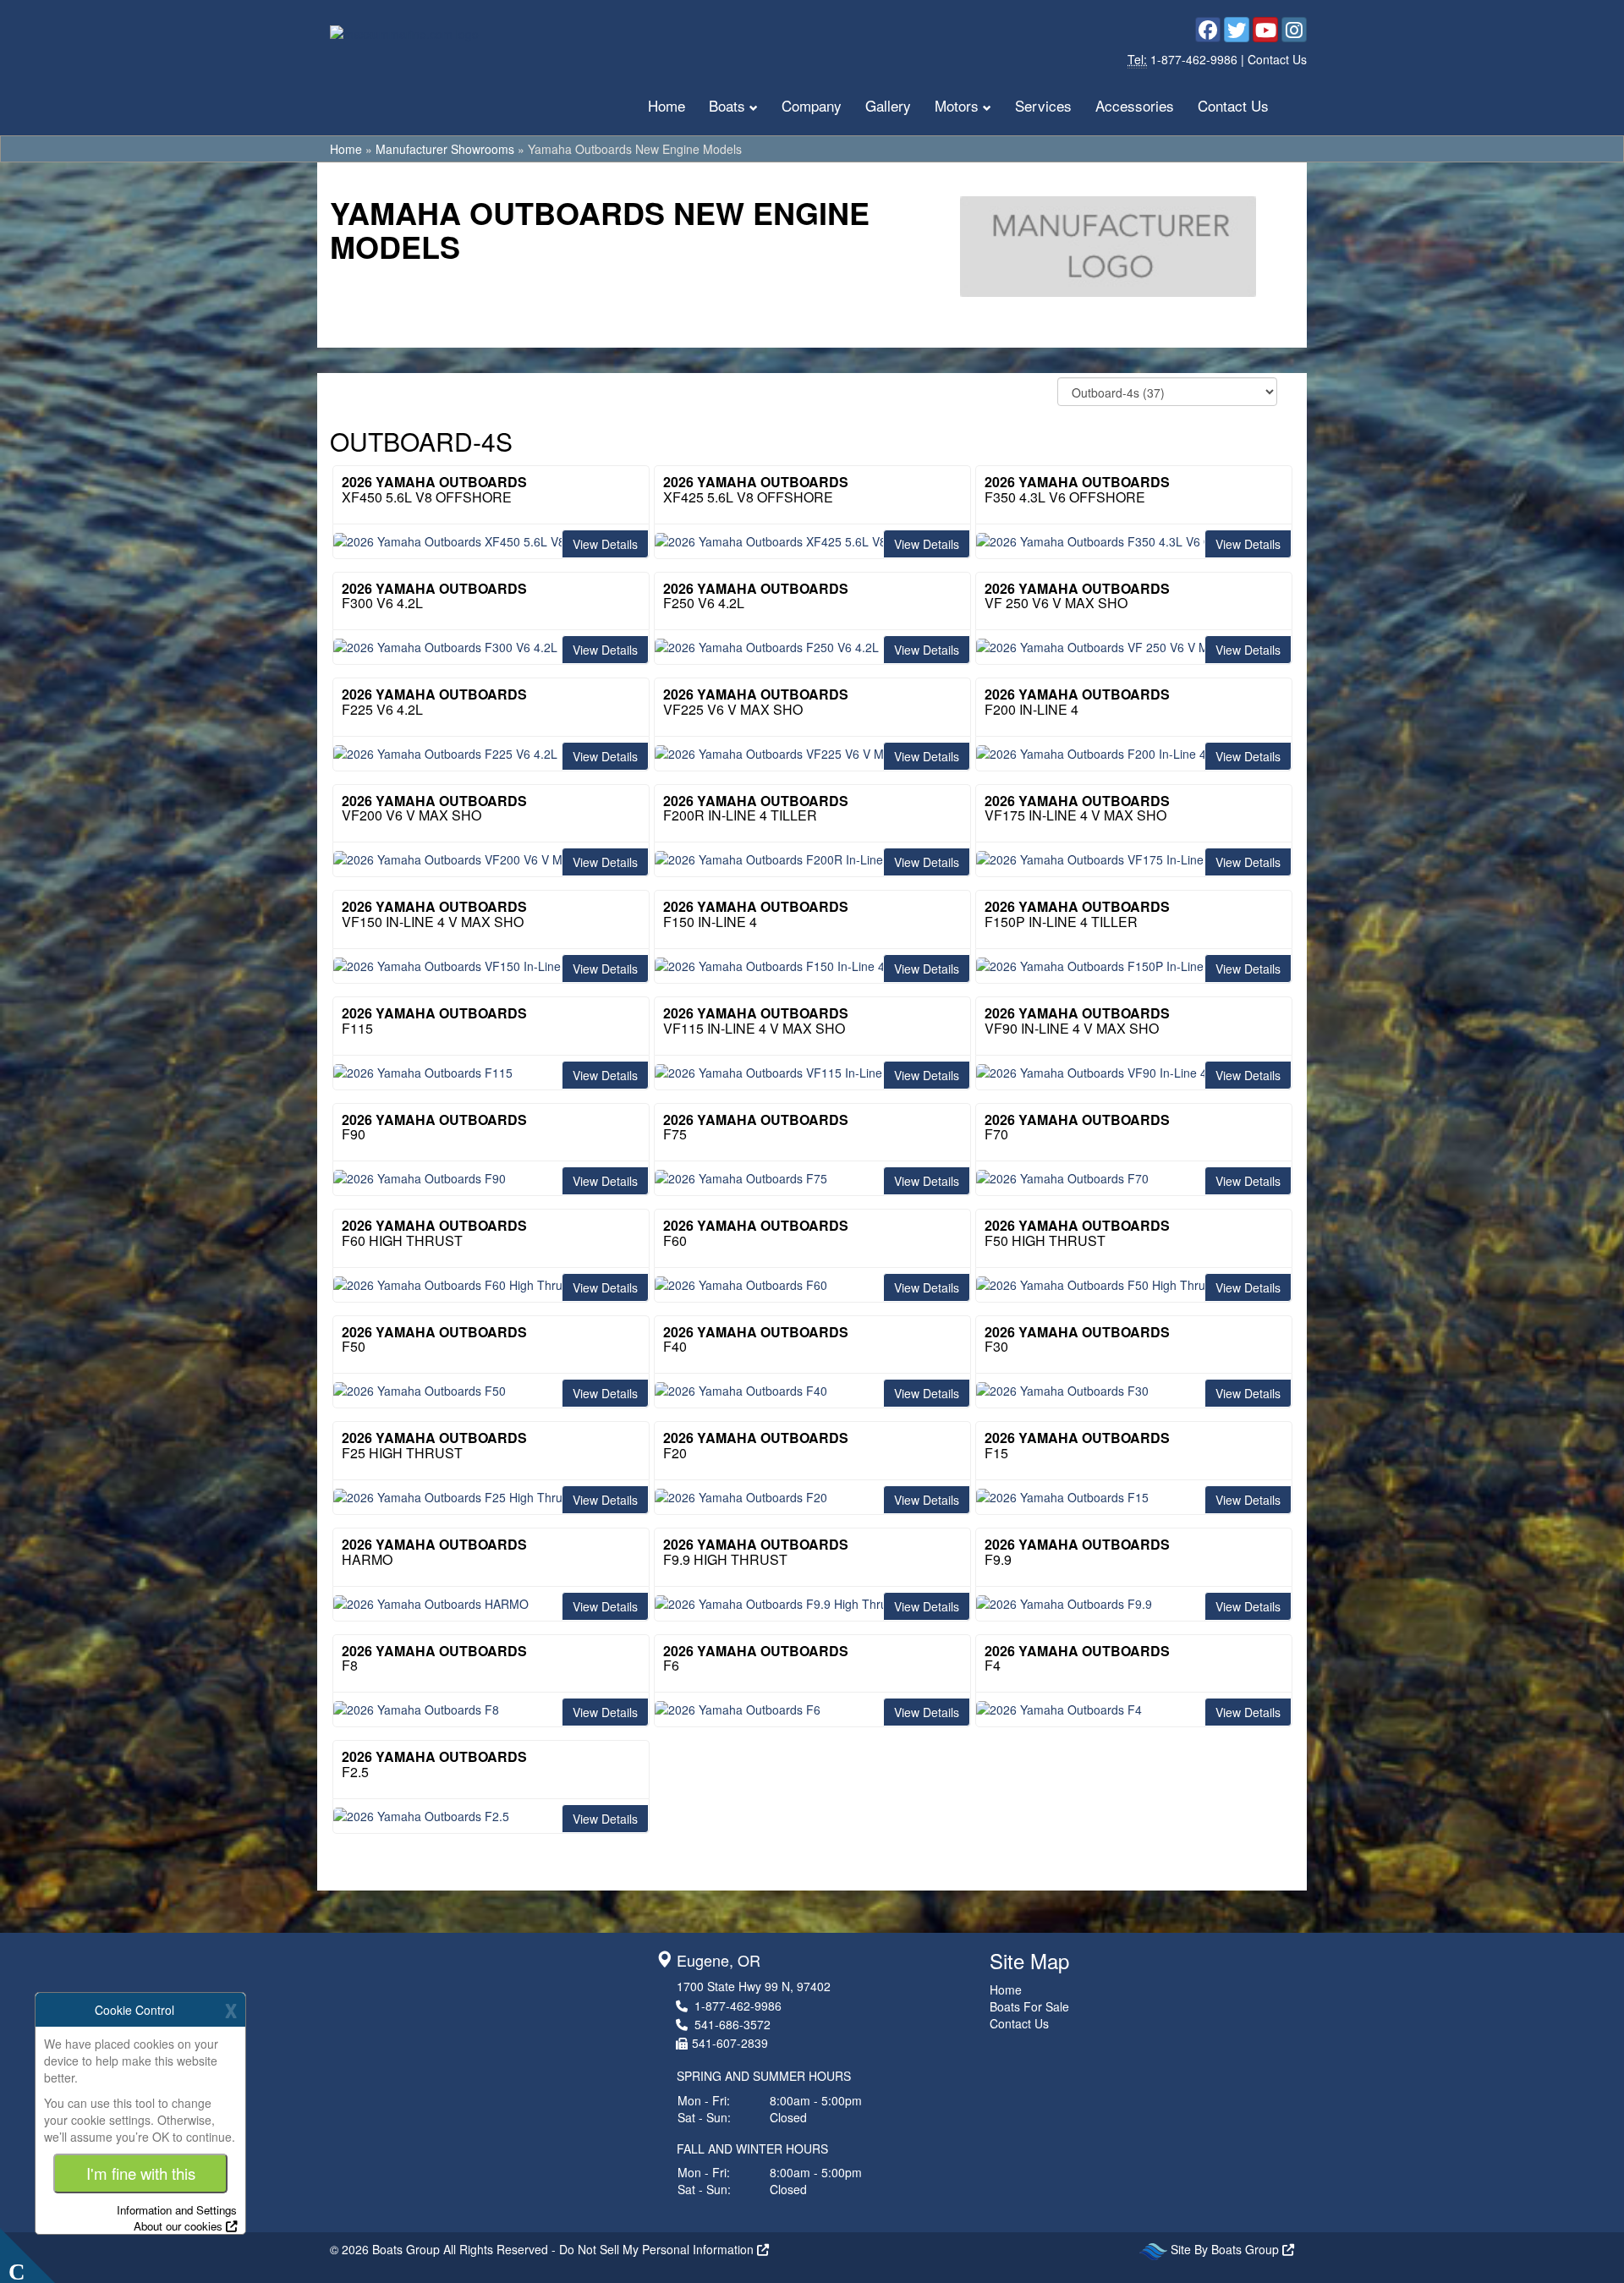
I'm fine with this (141, 2173)
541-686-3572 (732, 2024)
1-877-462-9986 (1196, 59)
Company (812, 105)
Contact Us (1277, 59)
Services (1043, 105)
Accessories (1135, 105)
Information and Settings (177, 2210)
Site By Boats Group (1226, 2249)
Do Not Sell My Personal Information (658, 2249)
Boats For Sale (1029, 2006)
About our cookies (178, 2226)
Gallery (888, 105)
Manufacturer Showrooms (445, 149)
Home (667, 105)
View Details (605, 544)
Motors (957, 105)
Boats (727, 105)
